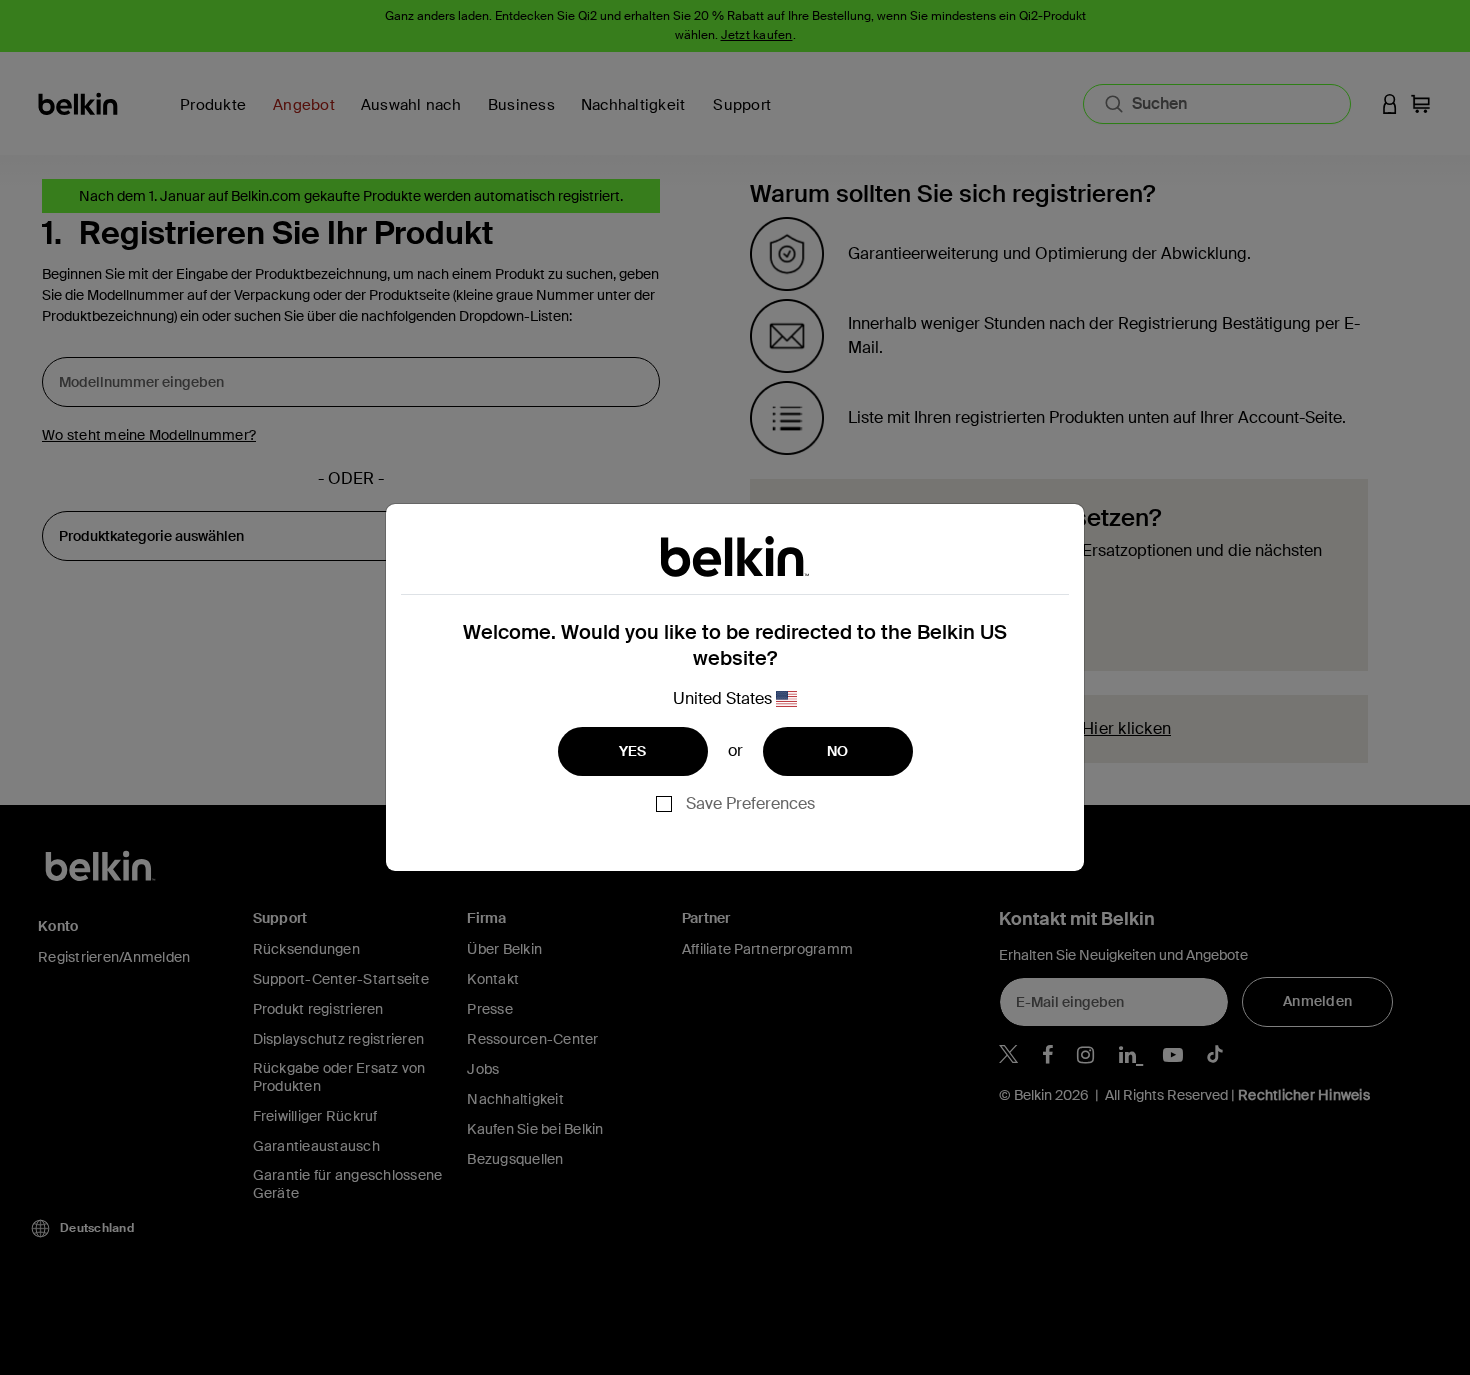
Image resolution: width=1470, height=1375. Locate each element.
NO (838, 751)
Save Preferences (750, 803)
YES (633, 751)
